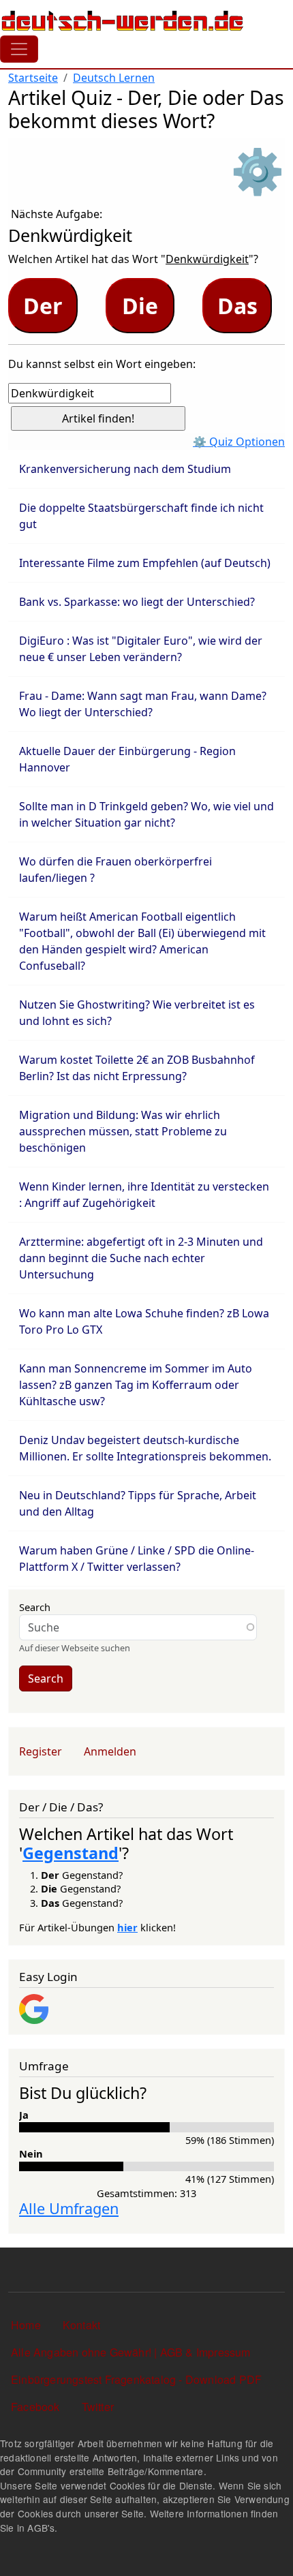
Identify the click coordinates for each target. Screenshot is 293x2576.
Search (35, 1607)
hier (127, 1927)
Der (43, 306)
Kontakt (81, 2325)
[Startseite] (123, 20)
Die (140, 306)
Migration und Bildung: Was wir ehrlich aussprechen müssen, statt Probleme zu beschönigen (123, 1131)
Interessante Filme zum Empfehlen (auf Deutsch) (145, 563)
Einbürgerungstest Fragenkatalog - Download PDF (136, 2379)
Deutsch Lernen (114, 78)
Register (41, 1751)
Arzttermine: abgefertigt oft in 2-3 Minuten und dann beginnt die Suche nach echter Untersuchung (141, 1258)
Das (237, 306)
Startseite (33, 78)
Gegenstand (71, 1853)
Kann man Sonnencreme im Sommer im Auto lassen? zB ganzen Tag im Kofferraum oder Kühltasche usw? (136, 1385)
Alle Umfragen (69, 2208)
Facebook (35, 2407)
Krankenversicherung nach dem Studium (125, 469)
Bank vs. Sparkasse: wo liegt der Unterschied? (137, 602)
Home (26, 2325)
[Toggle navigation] (19, 49)
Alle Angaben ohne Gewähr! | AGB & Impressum (131, 2352)
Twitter (98, 2407)
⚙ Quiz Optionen (239, 442)
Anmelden (110, 1751)
